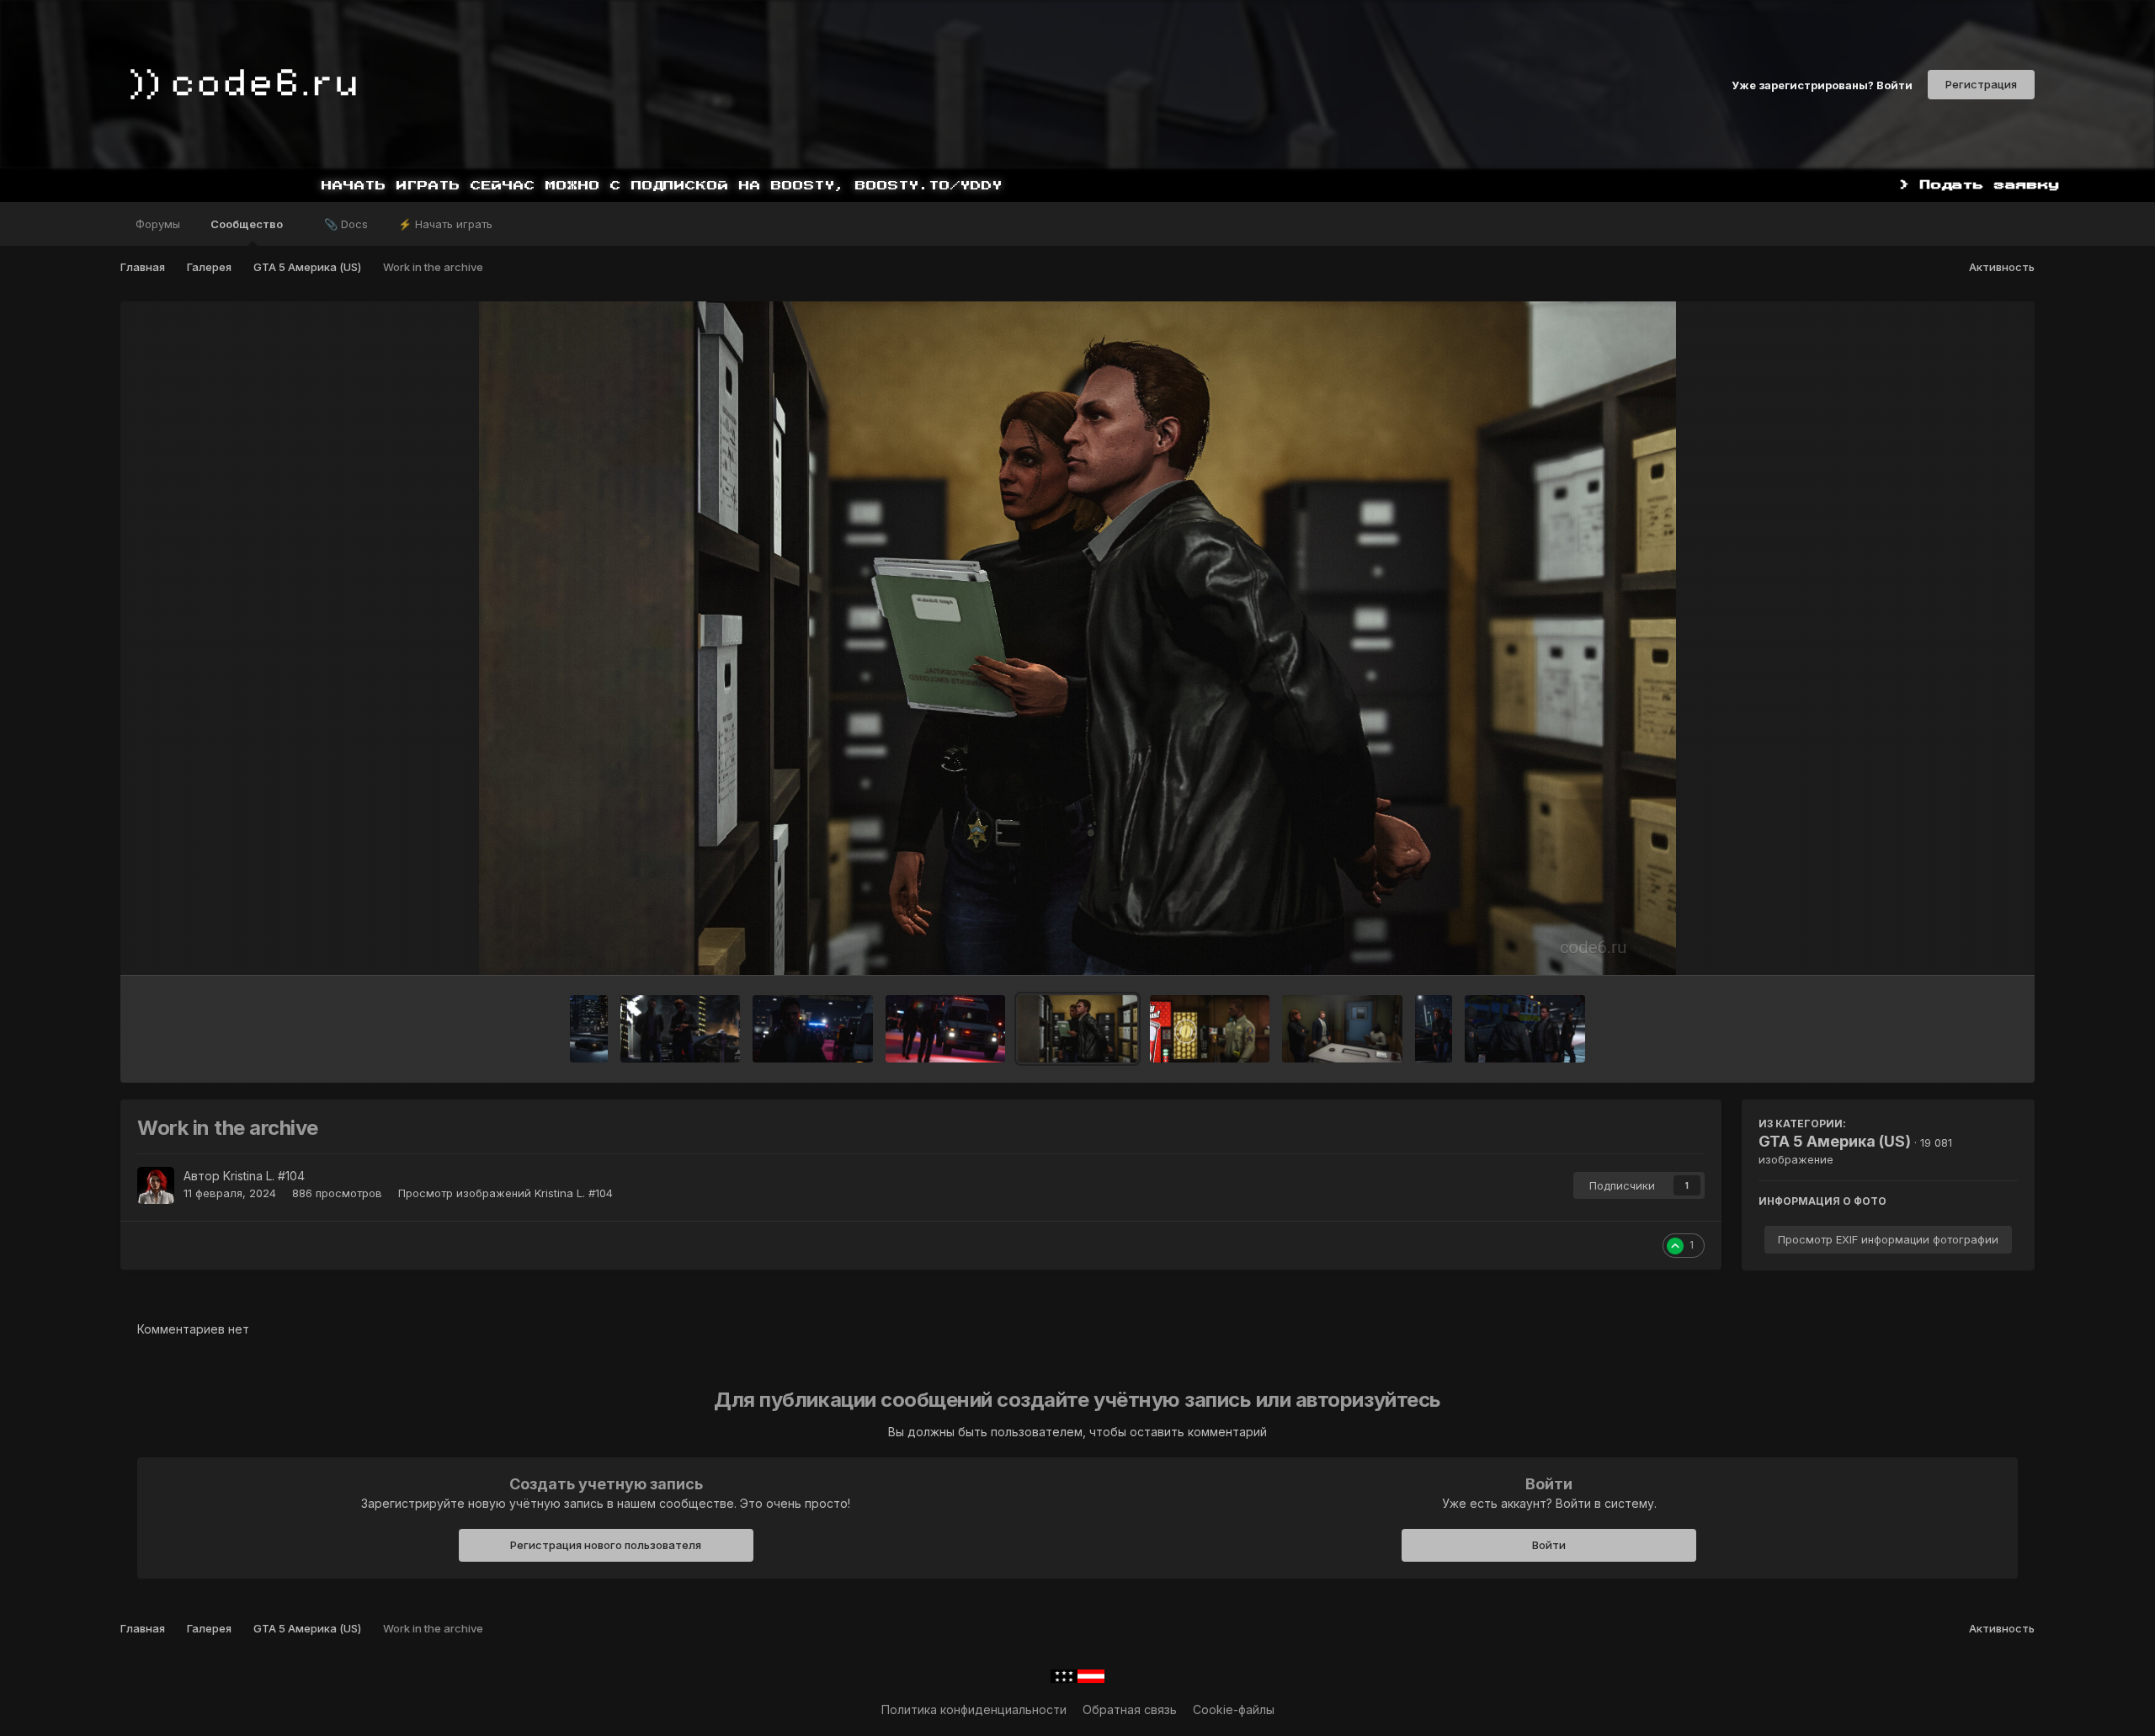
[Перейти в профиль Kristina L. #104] (156, 1185)
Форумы (158, 224)
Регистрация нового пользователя (606, 1545)
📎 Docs (346, 224)
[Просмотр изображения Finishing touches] (1524, 1029)
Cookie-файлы (1234, 1709)
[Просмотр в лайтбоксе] (1077, 638)
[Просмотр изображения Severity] (812, 1029)
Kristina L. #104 (264, 1176)
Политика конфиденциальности (974, 1709)
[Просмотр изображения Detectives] (680, 1029)
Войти (1549, 1545)
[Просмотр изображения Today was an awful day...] (1434, 1029)
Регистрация (1981, 84)
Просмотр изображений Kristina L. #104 (505, 1193)
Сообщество (248, 224)
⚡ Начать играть (445, 224)
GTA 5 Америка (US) (1835, 1141)
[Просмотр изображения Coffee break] (1210, 1029)
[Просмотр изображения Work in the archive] (1077, 1029)
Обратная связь (1130, 1709)
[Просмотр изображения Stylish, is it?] (589, 1029)
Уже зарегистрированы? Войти (1822, 84)
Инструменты (1958, 945)
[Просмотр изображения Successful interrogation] (1342, 1029)
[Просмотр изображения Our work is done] (945, 1029)
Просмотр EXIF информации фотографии (1888, 1239)
